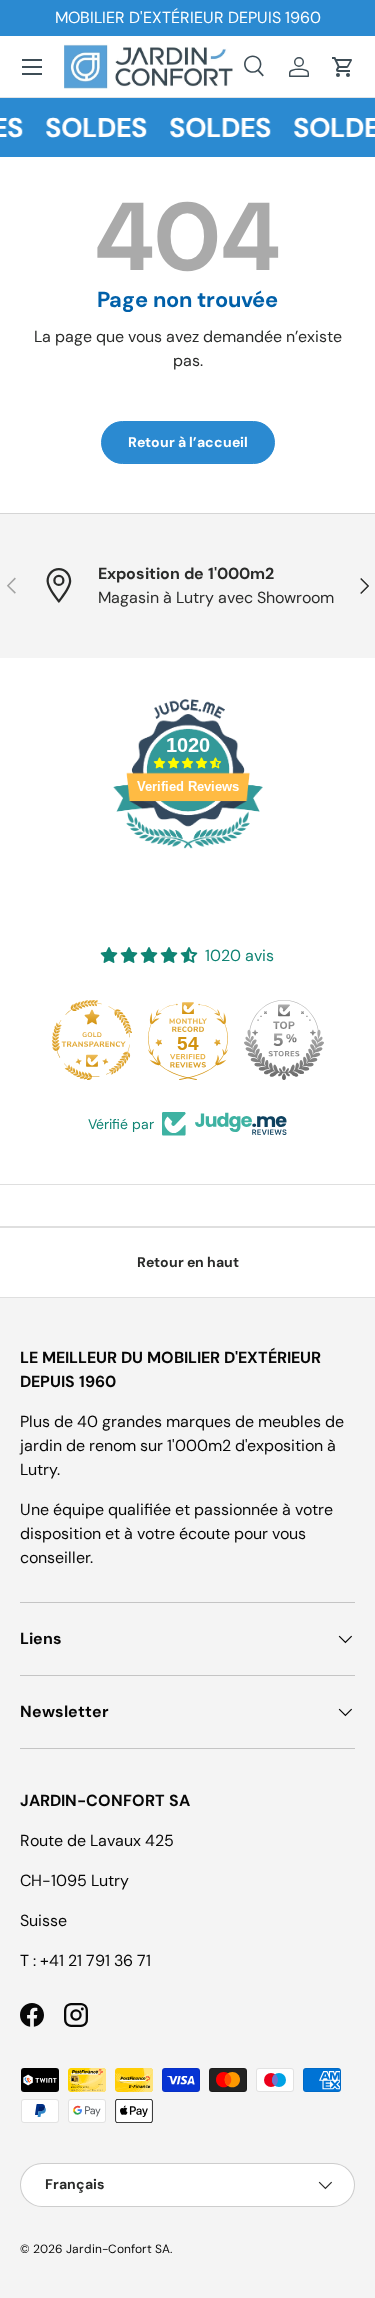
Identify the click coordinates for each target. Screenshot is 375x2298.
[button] (343, 67)
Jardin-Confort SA (118, 2249)
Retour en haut (188, 1262)
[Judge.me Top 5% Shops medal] (284, 1040)
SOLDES (93, 127)
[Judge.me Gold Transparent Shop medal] (92, 1040)
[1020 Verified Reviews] (188, 851)
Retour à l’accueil (188, 442)
